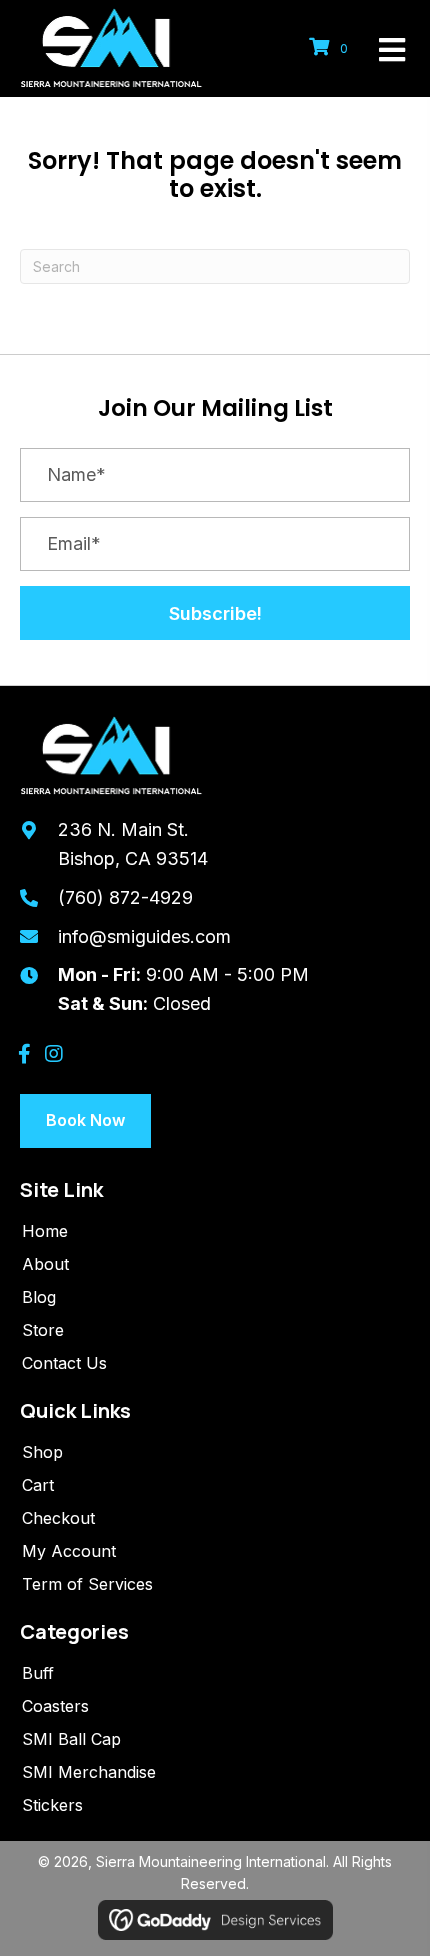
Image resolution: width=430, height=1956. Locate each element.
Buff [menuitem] (38, 1673)
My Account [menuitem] (69, 1551)
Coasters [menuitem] (55, 1706)
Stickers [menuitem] (52, 1805)
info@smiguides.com (144, 936)
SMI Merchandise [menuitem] (89, 1772)
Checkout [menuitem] (58, 1518)
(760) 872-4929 (125, 897)
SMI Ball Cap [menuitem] (71, 1739)
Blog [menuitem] (39, 1297)
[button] (215, 613)
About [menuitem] (45, 1264)
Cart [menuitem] (38, 1485)
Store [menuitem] (43, 1330)
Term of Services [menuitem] (87, 1584)
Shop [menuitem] (42, 1452)
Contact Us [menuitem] (64, 1363)
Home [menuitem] (45, 1231)
